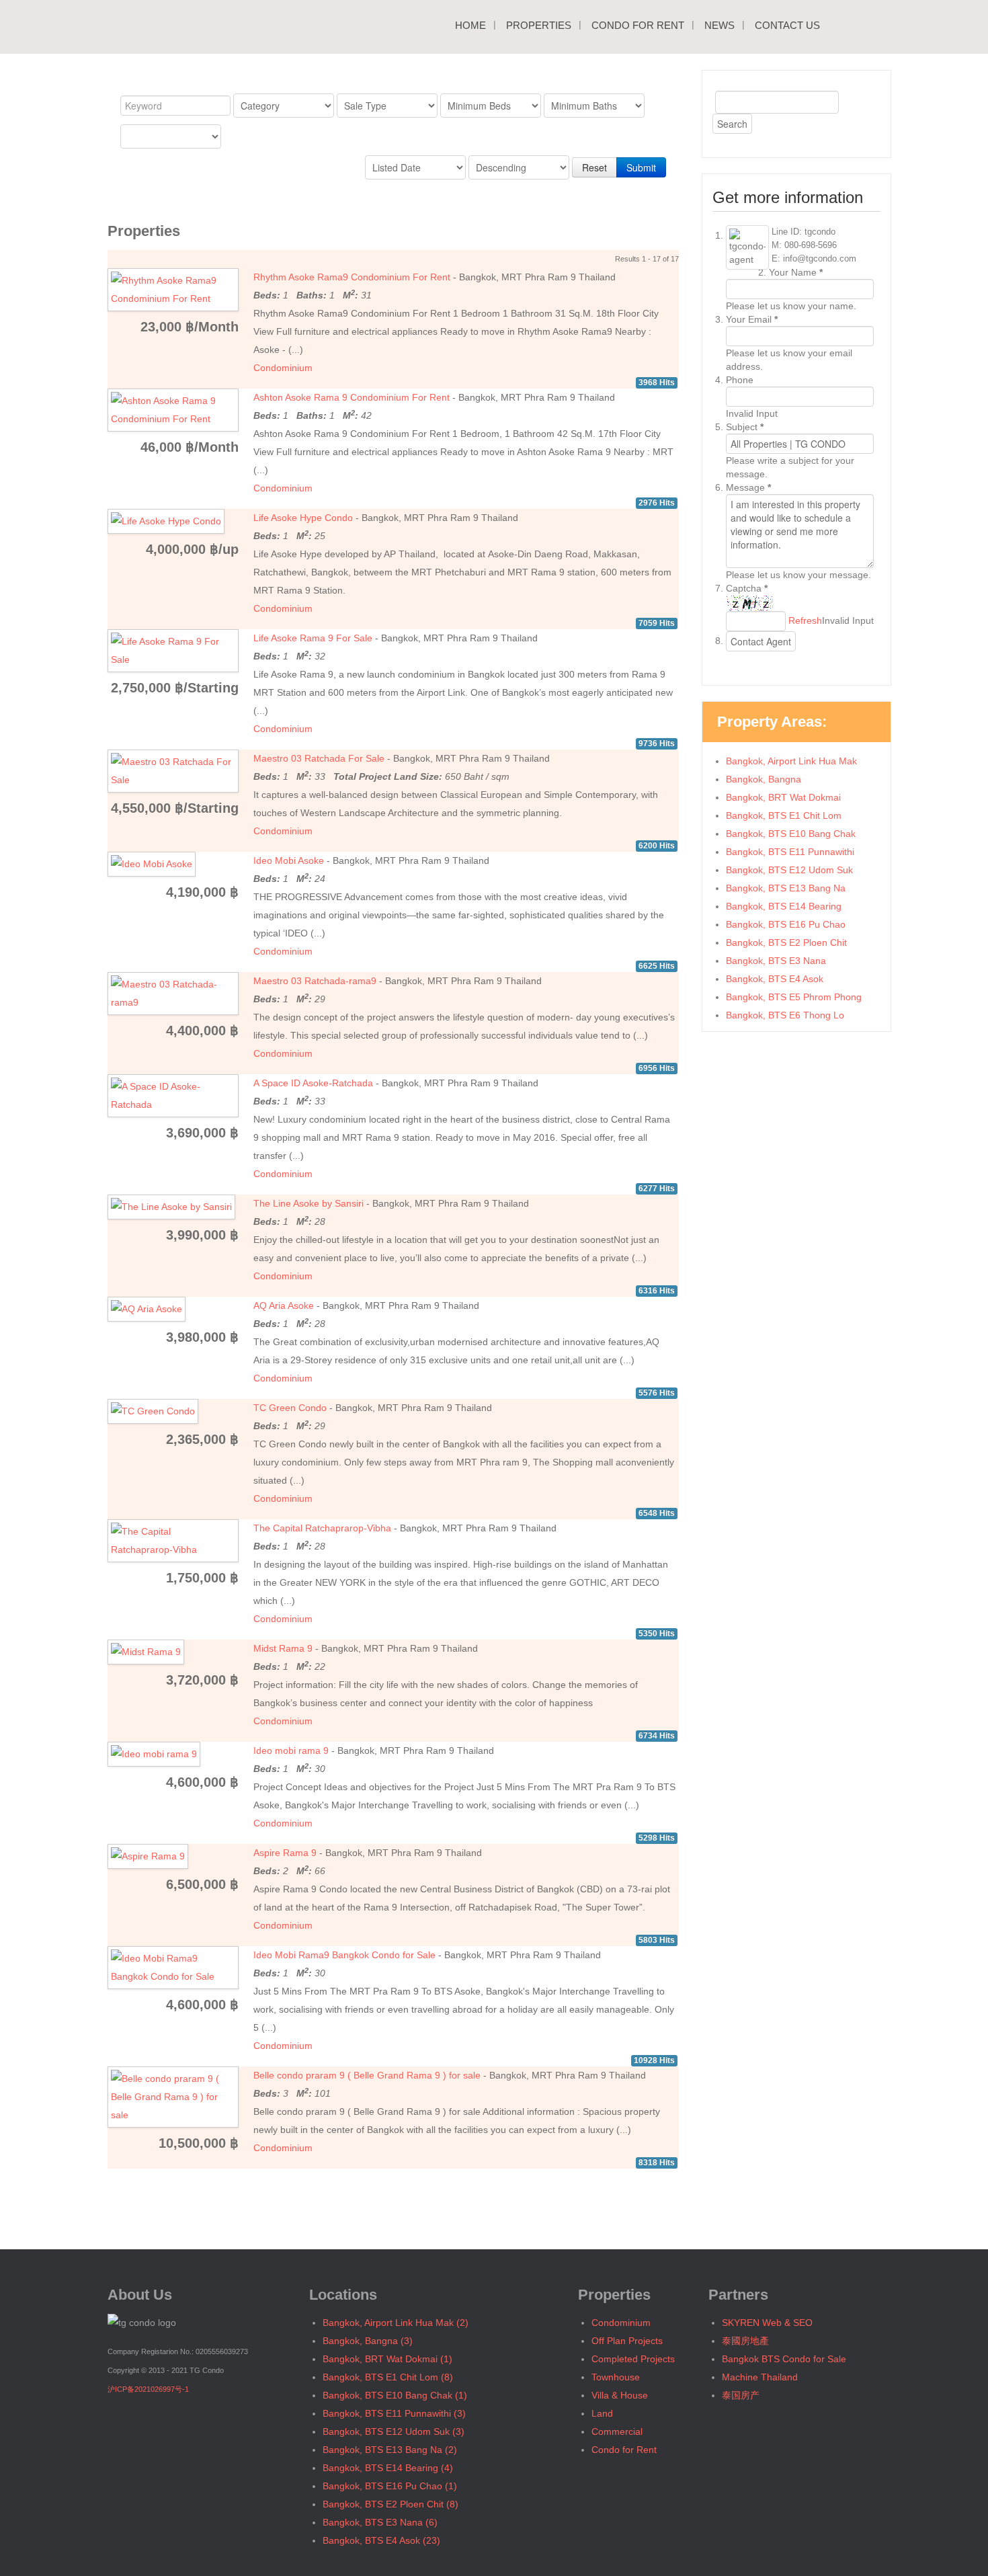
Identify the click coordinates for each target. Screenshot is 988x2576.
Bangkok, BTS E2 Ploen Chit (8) (390, 2504)
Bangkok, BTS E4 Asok (775, 979)
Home (470, 25)
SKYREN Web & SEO (767, 2323)
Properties (539, 25)
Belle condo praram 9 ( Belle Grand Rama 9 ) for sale (367, 2075)
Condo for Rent (638, 25)
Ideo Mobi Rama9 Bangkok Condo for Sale (344, 1955)
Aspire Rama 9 (285, 1853)
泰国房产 (741, 2395)
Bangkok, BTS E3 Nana (776, 961)
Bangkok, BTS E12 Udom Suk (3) (394, 2431)
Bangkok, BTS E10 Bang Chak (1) (395, 2395)
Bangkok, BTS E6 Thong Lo (785, 1015)
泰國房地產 (745, 2341)
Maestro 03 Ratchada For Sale (319, 758)
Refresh (805, 620)
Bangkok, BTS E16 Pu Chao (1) (390, 2486)
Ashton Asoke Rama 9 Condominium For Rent (352, 397)
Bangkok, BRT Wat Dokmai (783, 797)
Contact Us (787, 25)
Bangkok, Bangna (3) (368, 2341)
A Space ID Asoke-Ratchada (313, 1083)
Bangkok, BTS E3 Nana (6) (380, 2522)
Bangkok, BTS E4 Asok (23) (381, 2540)
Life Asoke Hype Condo (303, 518)
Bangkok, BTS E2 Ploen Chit (786, 942)
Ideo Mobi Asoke (289, 860)
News (719, 25)
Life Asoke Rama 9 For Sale (313, 638)
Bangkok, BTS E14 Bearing (784, 906)
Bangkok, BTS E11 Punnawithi (790, 852)
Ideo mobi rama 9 (291, 1750)
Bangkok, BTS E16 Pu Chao (786, 924)
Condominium (283, 368)
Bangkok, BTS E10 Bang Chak (791, 834)
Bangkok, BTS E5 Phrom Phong (794, 997)
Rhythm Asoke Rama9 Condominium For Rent (352, 277)
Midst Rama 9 (283, 1648)
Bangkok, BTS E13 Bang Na (786, 888)
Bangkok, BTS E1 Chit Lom (784, 815)
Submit (641, 167)
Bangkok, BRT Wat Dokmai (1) (387, 2359)
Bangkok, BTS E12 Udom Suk (789, 870)
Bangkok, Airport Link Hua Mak (791, 761)
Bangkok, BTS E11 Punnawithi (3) (394, 2413)
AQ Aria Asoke (284, 1305)
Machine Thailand (760, 2377)
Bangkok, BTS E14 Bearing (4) (388, 2468)
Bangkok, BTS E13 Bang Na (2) (390, 2450)
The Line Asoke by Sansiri (308, 1203)
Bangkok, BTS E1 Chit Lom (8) (388, 2377)
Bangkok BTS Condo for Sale (784, 2359)
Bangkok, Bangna (764, 779)
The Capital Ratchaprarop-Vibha (322, 1528)
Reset (594, 167)
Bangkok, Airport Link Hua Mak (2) (396, 2323)
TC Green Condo (290, 1408)
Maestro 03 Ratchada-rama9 (315, 981)
